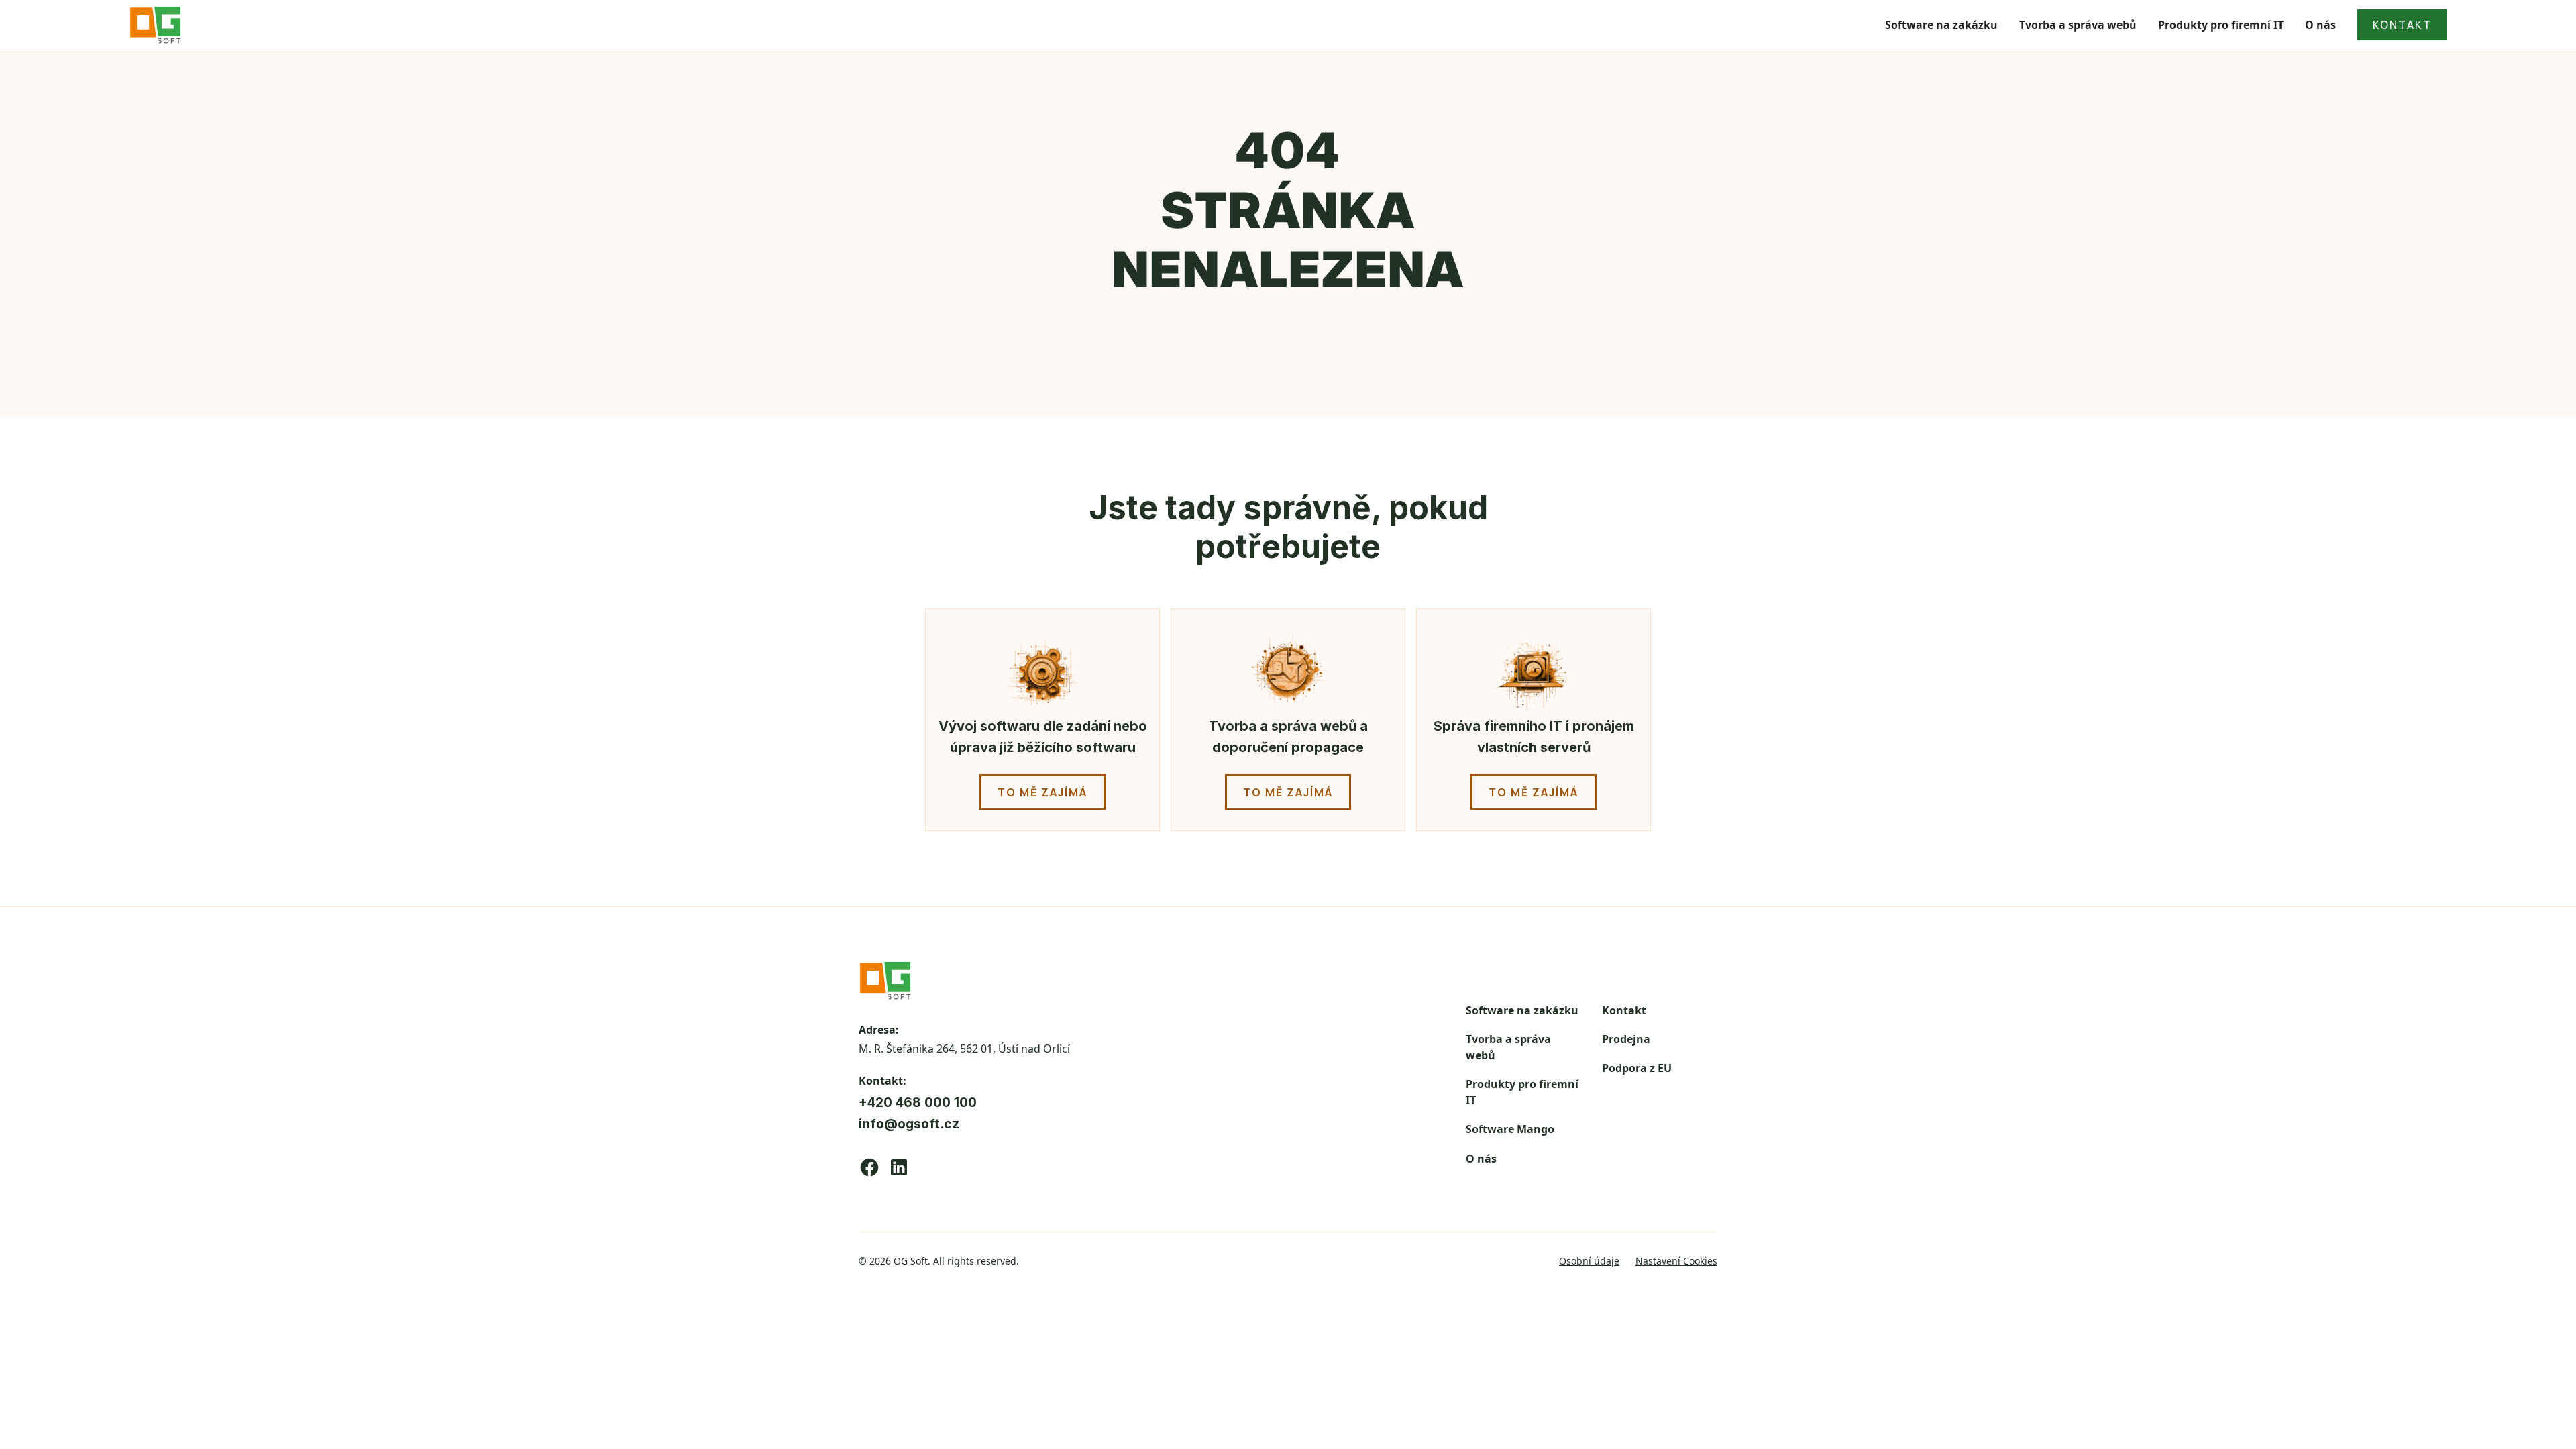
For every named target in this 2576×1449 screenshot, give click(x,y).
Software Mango (1510, 1129)
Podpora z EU (1637, 1068)
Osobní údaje (1589, 1261)
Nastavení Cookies (1676, 1261)
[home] (156, 25)
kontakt (2402, 25)
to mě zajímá (1042, 792)
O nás (2320, 25)
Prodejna (1626, 1039)
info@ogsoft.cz (909, 1124)
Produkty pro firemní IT (2221, 25)
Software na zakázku (1941, 25)
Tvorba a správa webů (2078, 25)
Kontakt (1624, 1010)
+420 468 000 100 (918, 1102)
